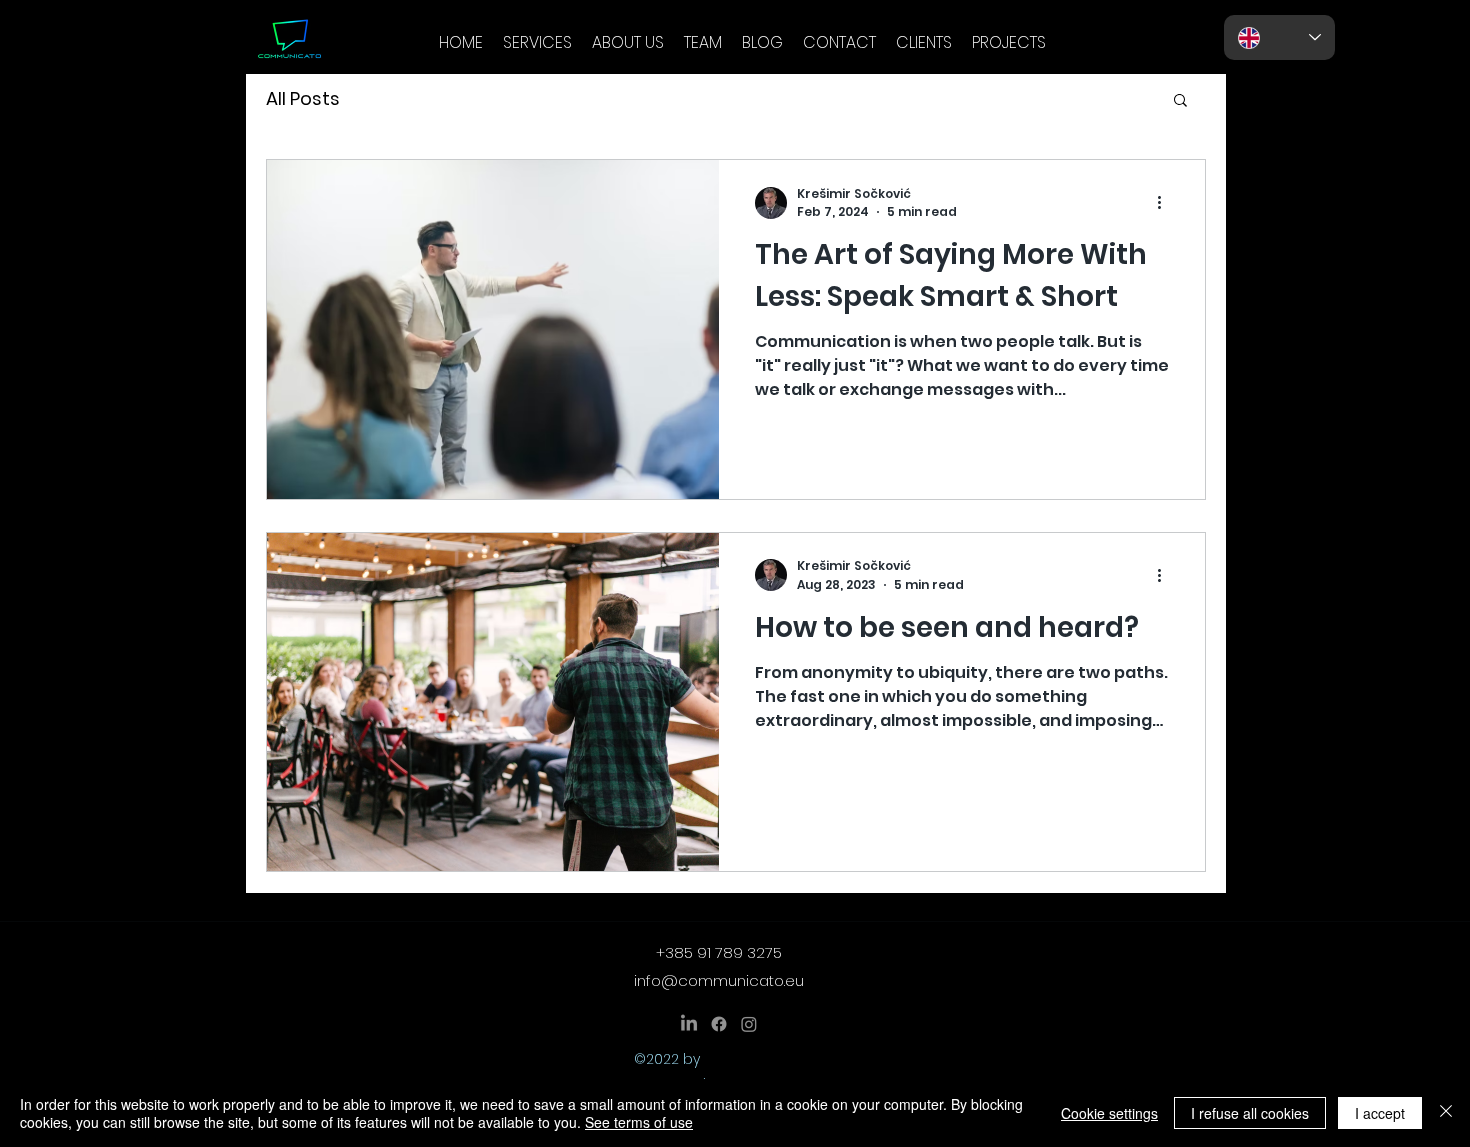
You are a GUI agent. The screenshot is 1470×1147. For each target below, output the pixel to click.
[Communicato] (689, 1024)
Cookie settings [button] (1109, 1113)
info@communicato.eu (719, 980)
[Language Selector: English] (1279, 37)
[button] (1180, 101)
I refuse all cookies (1250, 1113)
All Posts (303, 99)
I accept (1380, 1113)
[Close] (1446, 1113)
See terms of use (639, 1122)
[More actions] (1166, 203)
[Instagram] (749, 1024)
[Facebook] (719, 1024)
